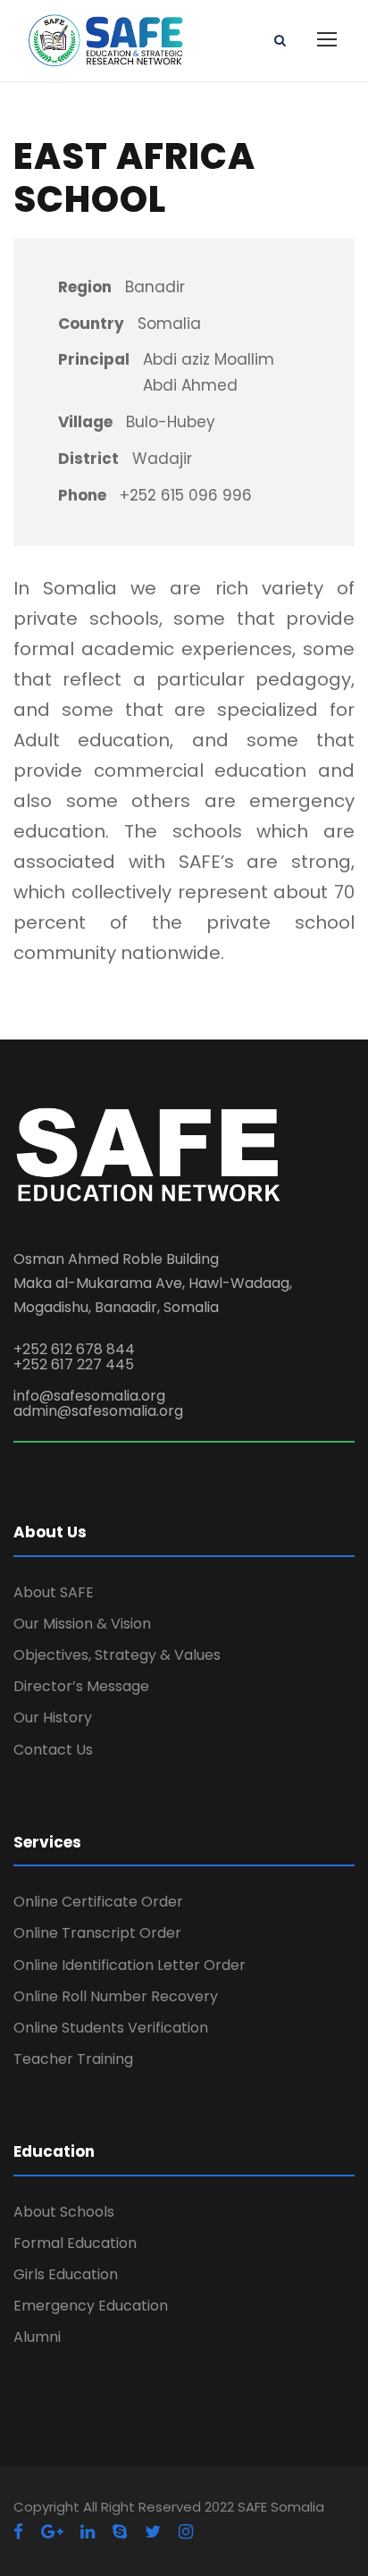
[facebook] (18, 2532)
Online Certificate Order (98, 1902)
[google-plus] (52, 2532)
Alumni (37, 2337)
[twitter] (153, 2532)
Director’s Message (81, 1686)
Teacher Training (73, 2059)
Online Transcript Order (97, 1933)
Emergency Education (91, 2306)
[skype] (120, 2532)
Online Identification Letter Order (130, 1965)
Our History (53, 1717)
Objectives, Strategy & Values (117, 1655)
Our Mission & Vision (82, 1624)
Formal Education (75, 2243)
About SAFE (54, 1592)
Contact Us (53, 1750)
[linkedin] (88, 2532)
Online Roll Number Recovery (116, 1996)
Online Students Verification (111, 2028)
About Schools (64, 2212)
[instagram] (186, 2532)
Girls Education (66, 2274)
